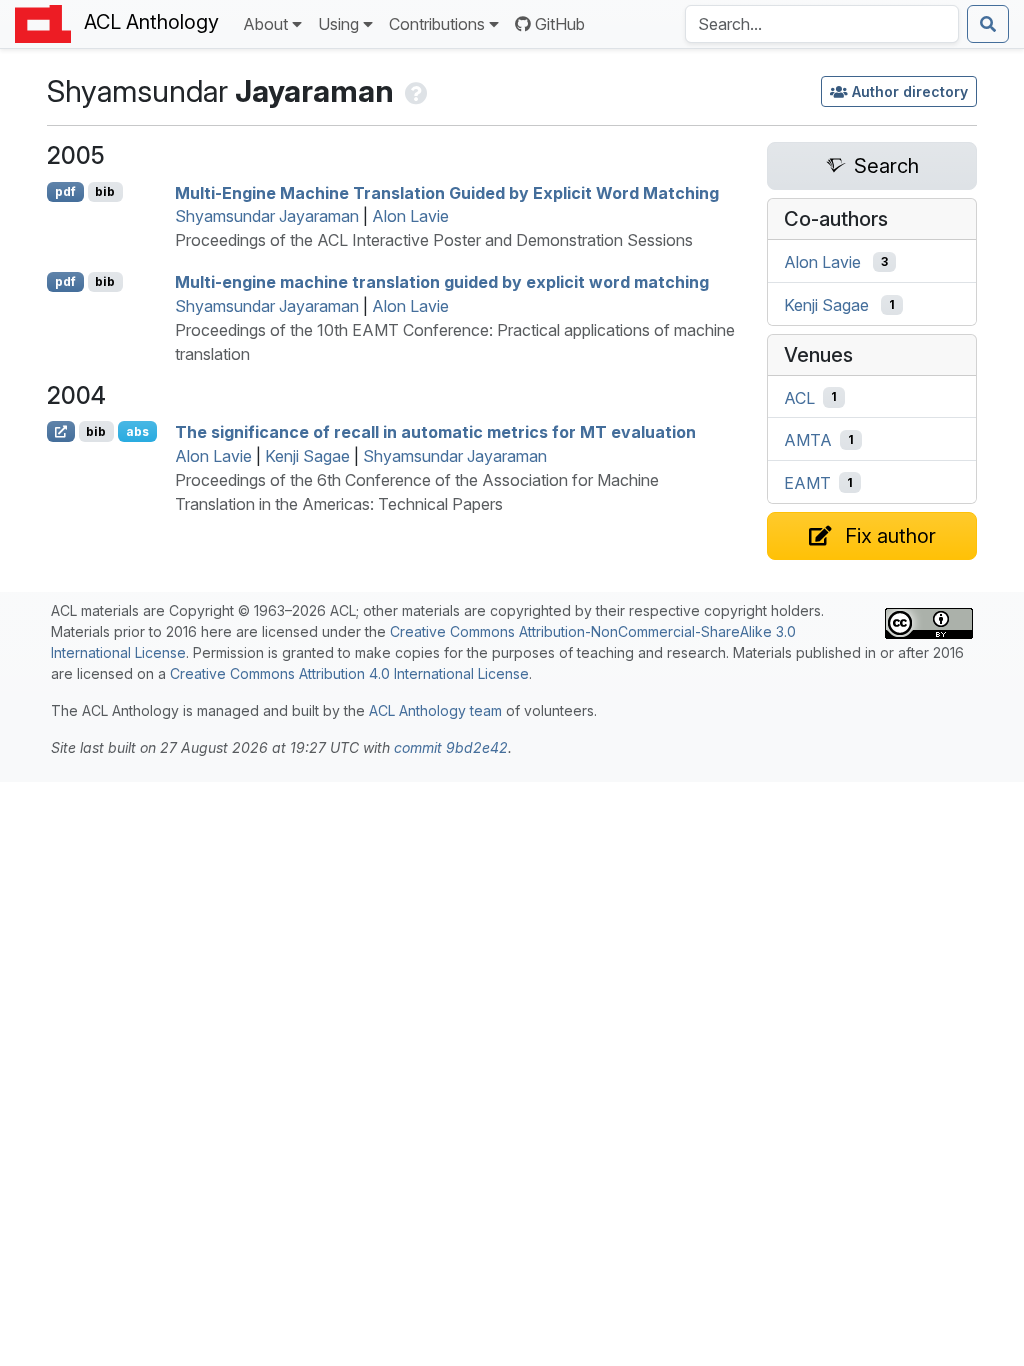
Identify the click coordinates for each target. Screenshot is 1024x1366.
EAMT (807, 483)
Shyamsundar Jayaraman (267, 216)
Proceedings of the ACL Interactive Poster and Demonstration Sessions (434, 240)
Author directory (910, 91)
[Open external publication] (61, 431)
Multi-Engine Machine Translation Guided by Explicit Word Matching (447, 192)
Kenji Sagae (307, 456)
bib (105, 191)
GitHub (560, 24)
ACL (799, 397)
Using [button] (338, 24)
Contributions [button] (437, 24)
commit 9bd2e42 (451, 747)
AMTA (808, 440)
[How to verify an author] (414, 91)
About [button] (265, 24)
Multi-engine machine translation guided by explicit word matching (442, 282)
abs (137, 431)
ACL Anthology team (435, 710)
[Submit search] (988, 24)
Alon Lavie (410, 216)
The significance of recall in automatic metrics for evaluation (435, 432)
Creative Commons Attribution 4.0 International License (349, 673)
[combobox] (822, 24)
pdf (65, 191)
